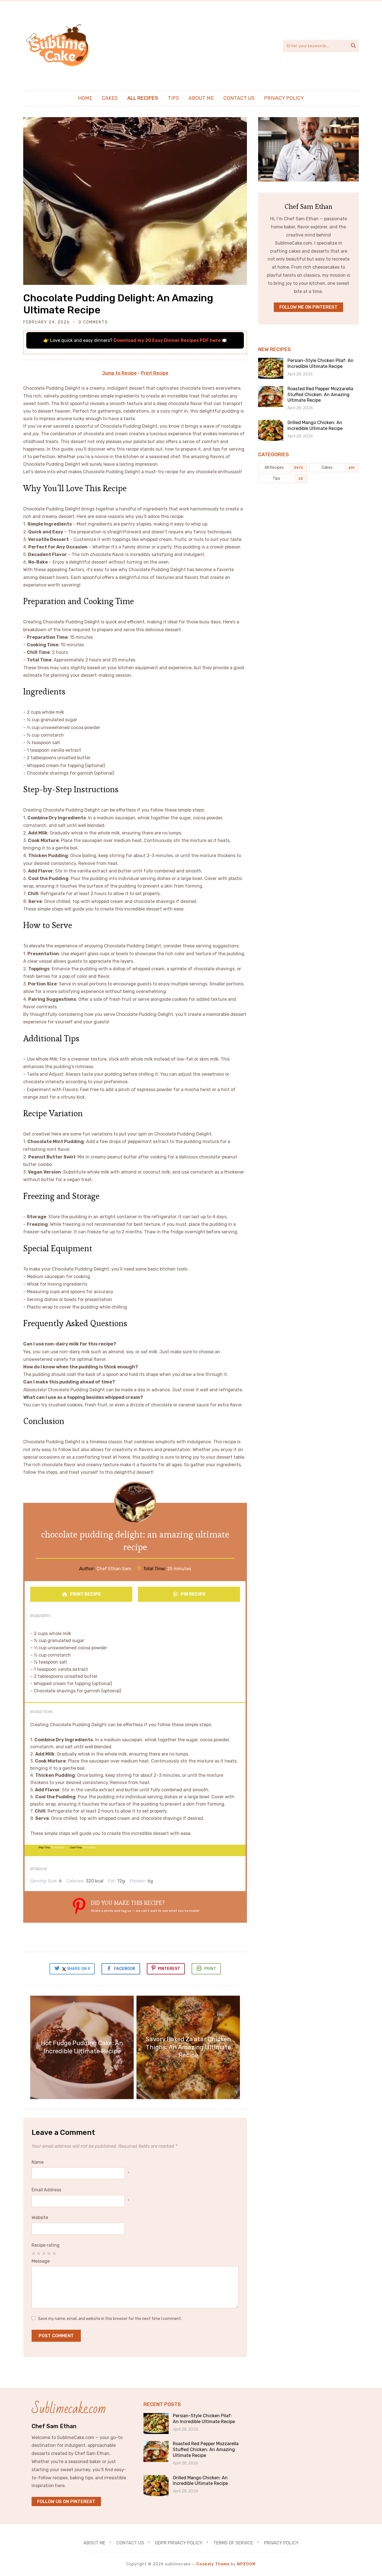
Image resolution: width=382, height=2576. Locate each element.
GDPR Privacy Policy (179, 2543)
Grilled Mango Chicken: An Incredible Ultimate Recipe (315, 425)
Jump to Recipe (119, 373)
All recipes (143, 98)
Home (85, 98)
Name (38, 2162)
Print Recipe (155, 373)
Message (41, 2261)
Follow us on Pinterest (66, 2502)
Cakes (110, 98)
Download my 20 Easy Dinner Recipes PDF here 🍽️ (170, 340)
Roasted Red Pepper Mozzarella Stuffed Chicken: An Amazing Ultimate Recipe (320, 395)
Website (40, 2217)
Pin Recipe (193, 1594)
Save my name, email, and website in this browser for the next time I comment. (110, 2319)
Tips (173, 98)
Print (210, 1969)
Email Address (46, 2190)
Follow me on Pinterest (308, 307)
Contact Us (239, 98)
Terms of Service (233, 2543)
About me (201, 98)
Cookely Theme (213, 2564)
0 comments (93, 322)
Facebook (125, 1969)
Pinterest (169, 1969)
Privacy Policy (284, 98)
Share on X (78, 1969)
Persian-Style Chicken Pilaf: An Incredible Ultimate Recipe (320, 363)
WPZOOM (246, 2564)
